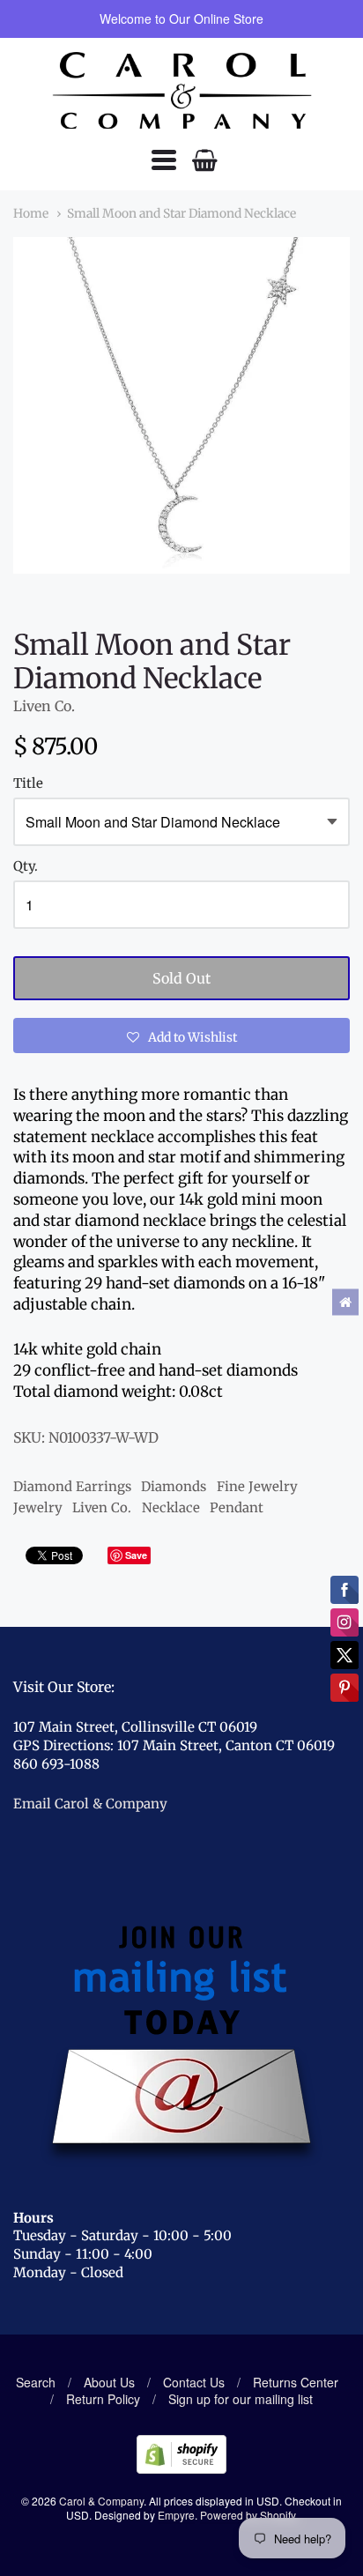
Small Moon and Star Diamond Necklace (181, 213)
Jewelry (38, 1507)
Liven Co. (44, 706)
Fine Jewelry (257, 1486)
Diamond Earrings (72, 1486)
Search (36, 2382)
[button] (181, 1036)
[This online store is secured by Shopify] (181, 2468)
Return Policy (103, 2399)
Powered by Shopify (248, 2515)
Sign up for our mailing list (241, 2399)
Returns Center (296, 2382)
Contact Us (194, 2382)
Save (136, 1555)
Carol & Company (101, 2501)
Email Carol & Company (90, 1804)
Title (28, 784)
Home (31, 213)
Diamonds (174, 1486)
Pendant (237, 1507)
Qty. (26, 867)
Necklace (171, 1507)
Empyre (176, 2515)
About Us (109, 2382)
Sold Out (181, 978)
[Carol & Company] (182, 91)
